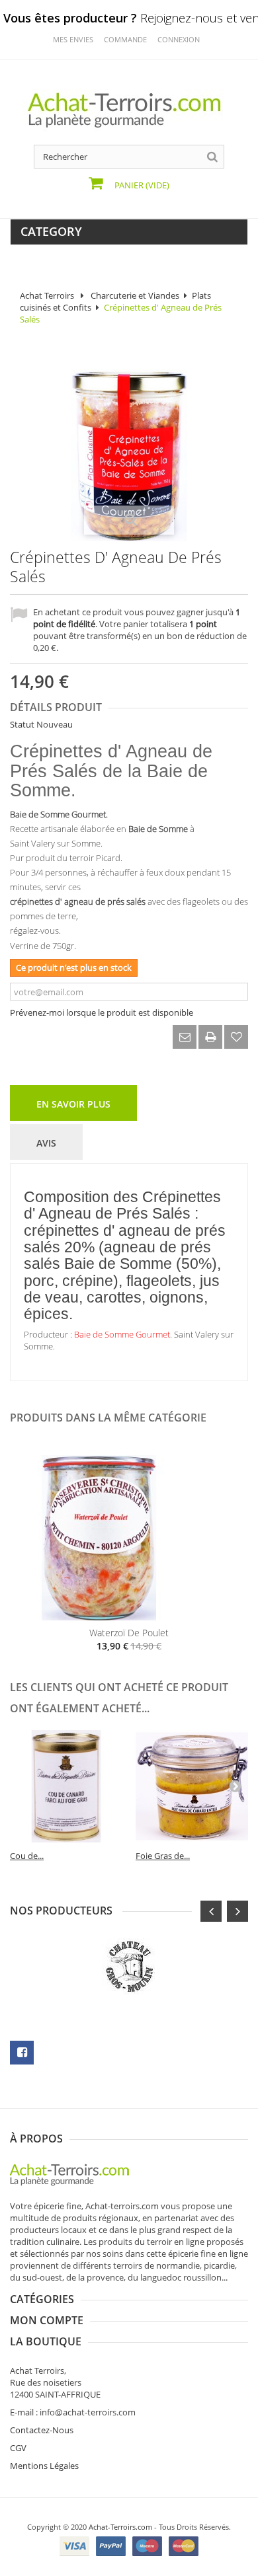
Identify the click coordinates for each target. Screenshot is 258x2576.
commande (125, 39)
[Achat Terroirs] (129, 110)
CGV (18, 2448)
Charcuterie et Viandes (135, 295)
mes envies (73, 39)
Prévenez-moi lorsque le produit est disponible (102, 1012)
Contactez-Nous (42, 2430)
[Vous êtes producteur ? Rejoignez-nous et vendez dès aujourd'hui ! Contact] (7, 5)
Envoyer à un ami (185, 1037)
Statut (22, 724)
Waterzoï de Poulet (129, 1633)
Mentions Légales (44, 2466)
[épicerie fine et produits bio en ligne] (76, 2174)
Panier (141, 185)
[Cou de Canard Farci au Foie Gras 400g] (66, 1786)
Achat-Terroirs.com (120, 2527)
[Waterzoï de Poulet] (129, 1538)
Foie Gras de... (163, 1856)
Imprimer (210, 1037)
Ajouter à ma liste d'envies (236, 1037)
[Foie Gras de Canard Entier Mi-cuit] (192, 1786)
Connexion (179, 39)
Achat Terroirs (47, 295)
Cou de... (27, 1856)
